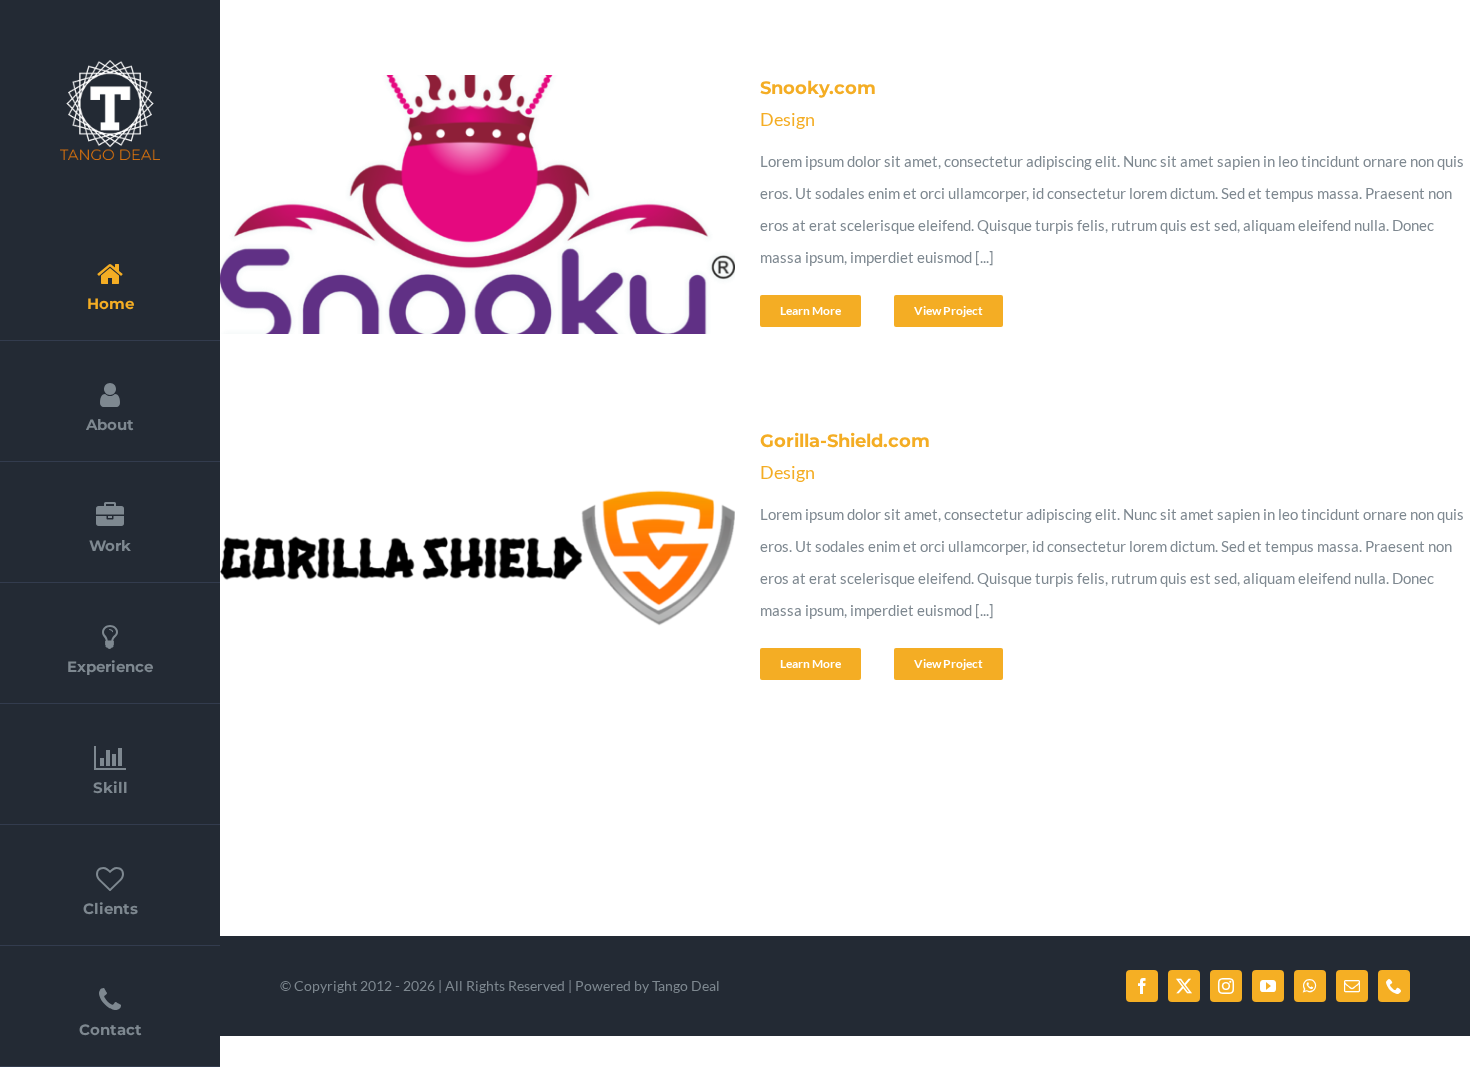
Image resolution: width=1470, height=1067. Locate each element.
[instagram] (1226, 986)
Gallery (496, 209)
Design (787, 119)
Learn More (810, 310)
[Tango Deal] (110, 67)
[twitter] (1184, 986)
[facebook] (1142, 986)
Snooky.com (447, 209)
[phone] (1394, 986)
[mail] (1352, 986)
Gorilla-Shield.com (447, 562)
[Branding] (472, 208)
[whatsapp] (1310, 986)
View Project (948, 310)
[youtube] (1268, 986)
